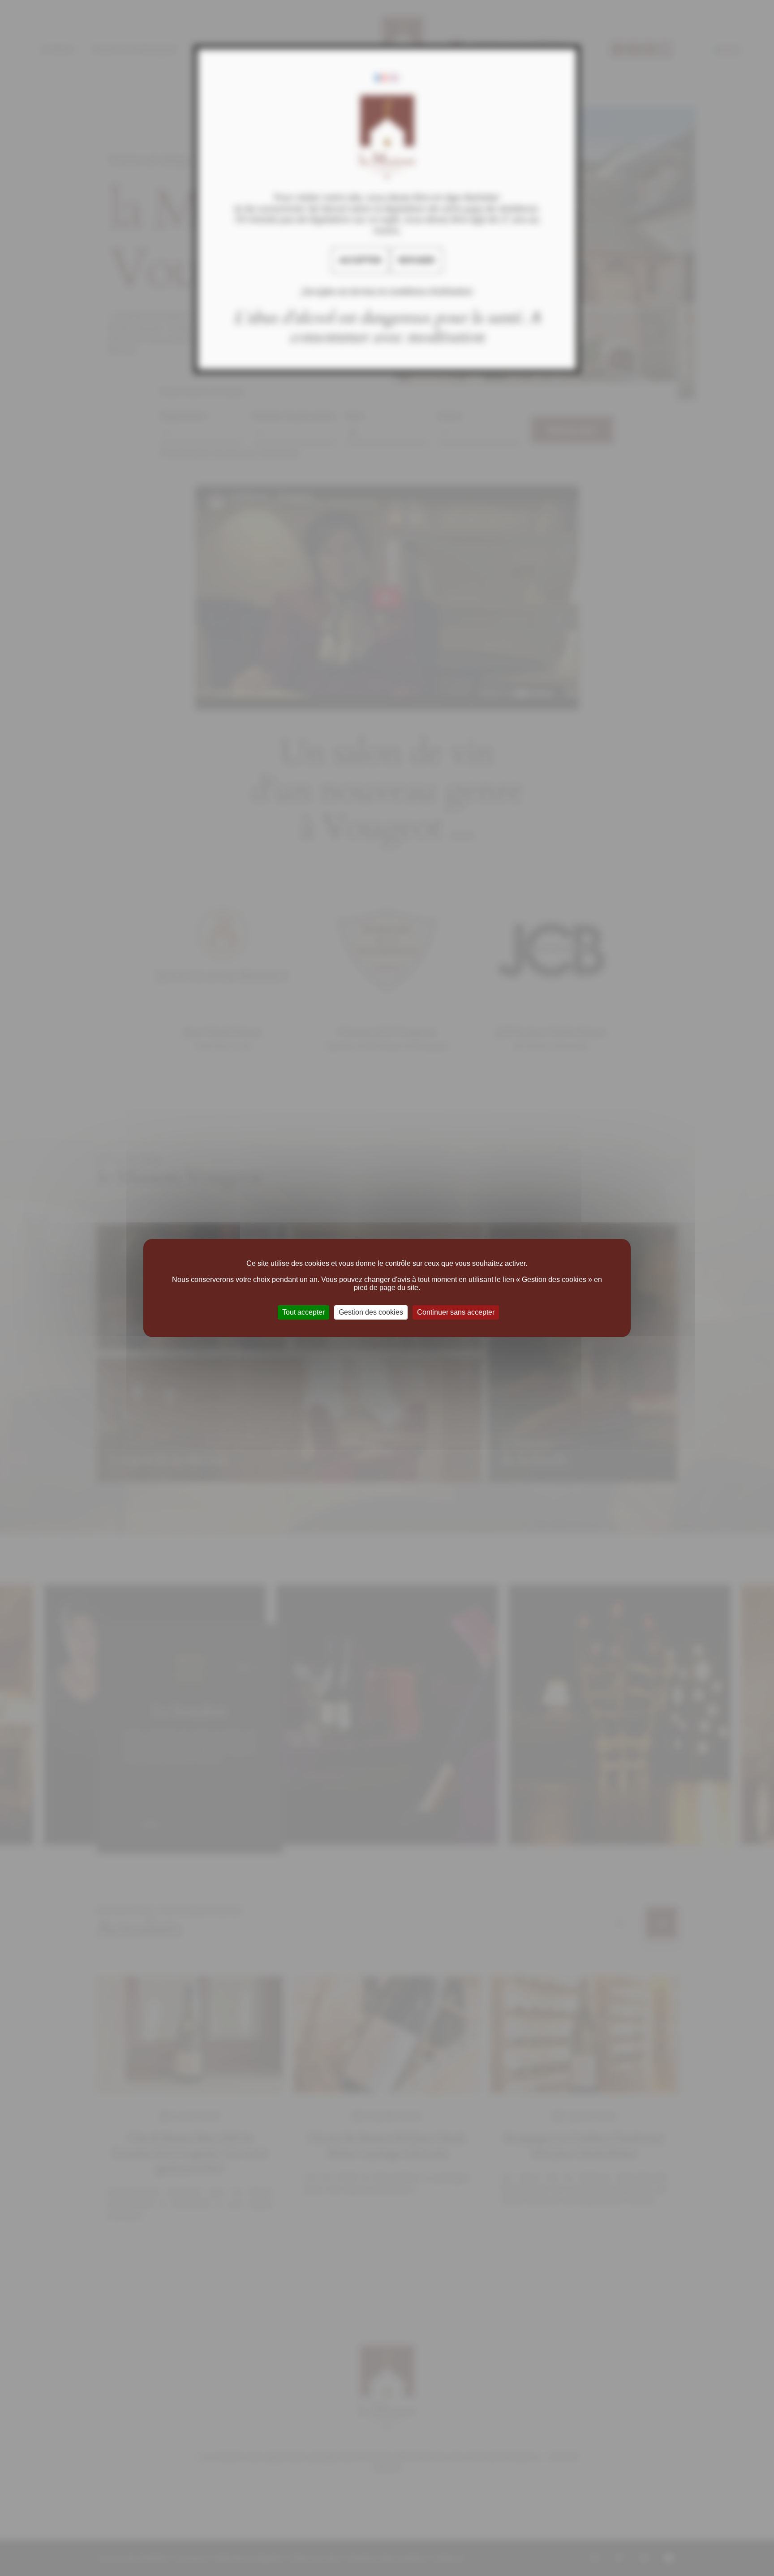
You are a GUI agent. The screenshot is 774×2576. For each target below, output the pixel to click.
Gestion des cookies (371, 1312)
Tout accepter (303, 1312)
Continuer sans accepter (456, 1312)
